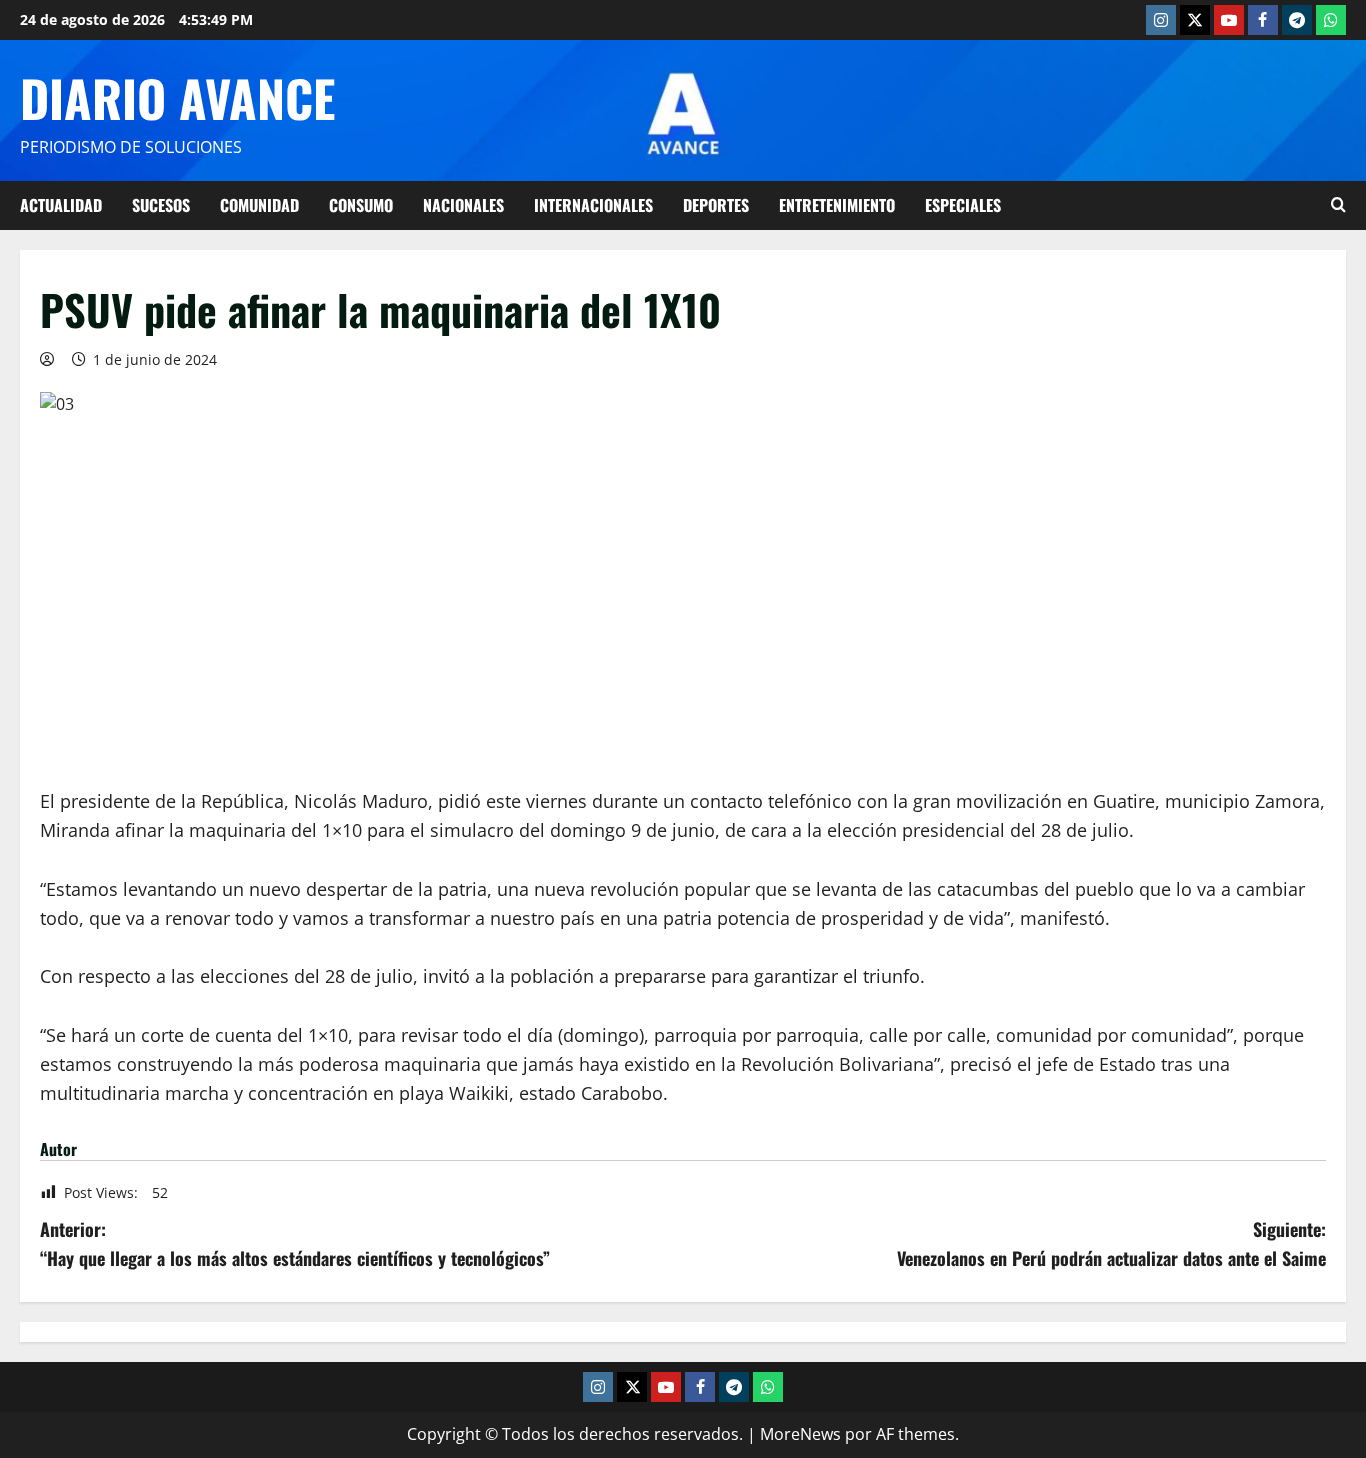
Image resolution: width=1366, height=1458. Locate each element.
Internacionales (593, 205)
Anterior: (295, 1243)
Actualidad (61, 205)
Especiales (963, 205)
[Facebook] (1263, 20)
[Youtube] (1229, 20)
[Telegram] (1297, 20)
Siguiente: (1111, 1243)
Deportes (716, 205)
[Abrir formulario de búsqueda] (1338, 205)
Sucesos (161, 205)
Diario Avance (177, 97)
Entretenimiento (837, 205)
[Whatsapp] (1331, 20)
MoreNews (800, 1434)
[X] (1195, 20)
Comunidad (259, 205)
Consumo (361, 205)
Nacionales (463, 205)
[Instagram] (1161, 20)
